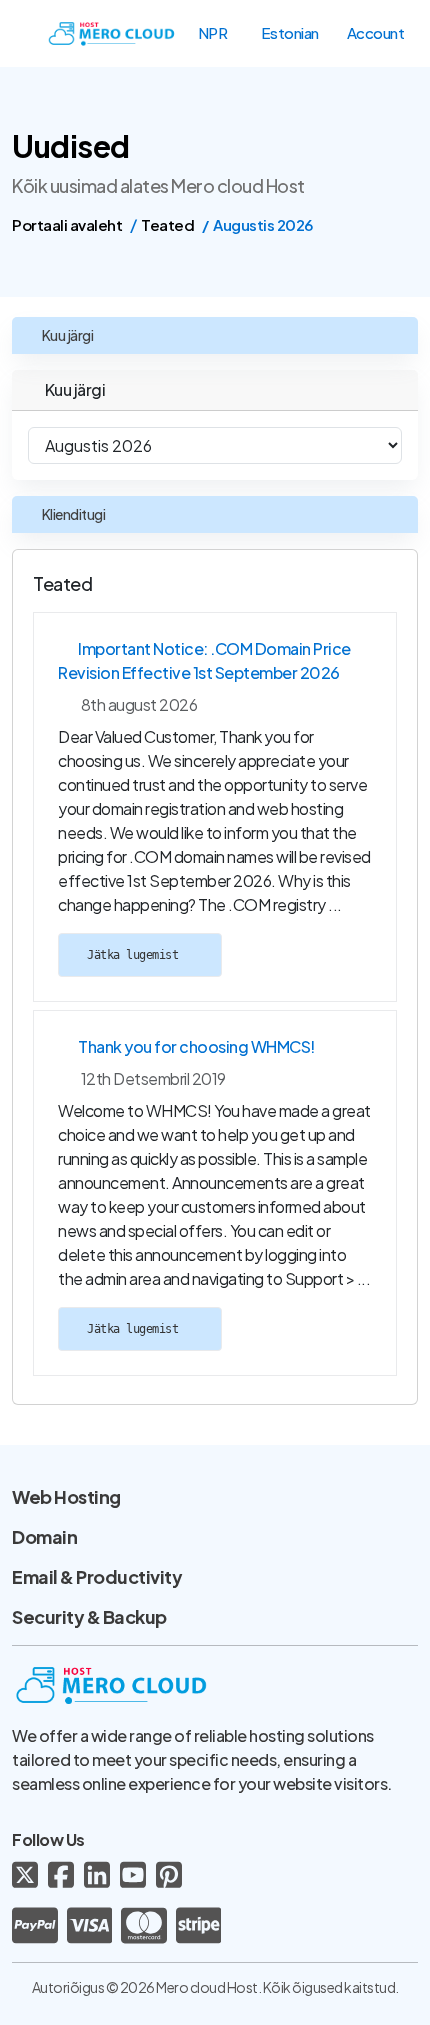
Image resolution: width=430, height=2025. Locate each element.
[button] (222, 32)
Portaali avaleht (67, 224)
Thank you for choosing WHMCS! (196, 1046)
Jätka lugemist (136, 955)
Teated (167, 224)
